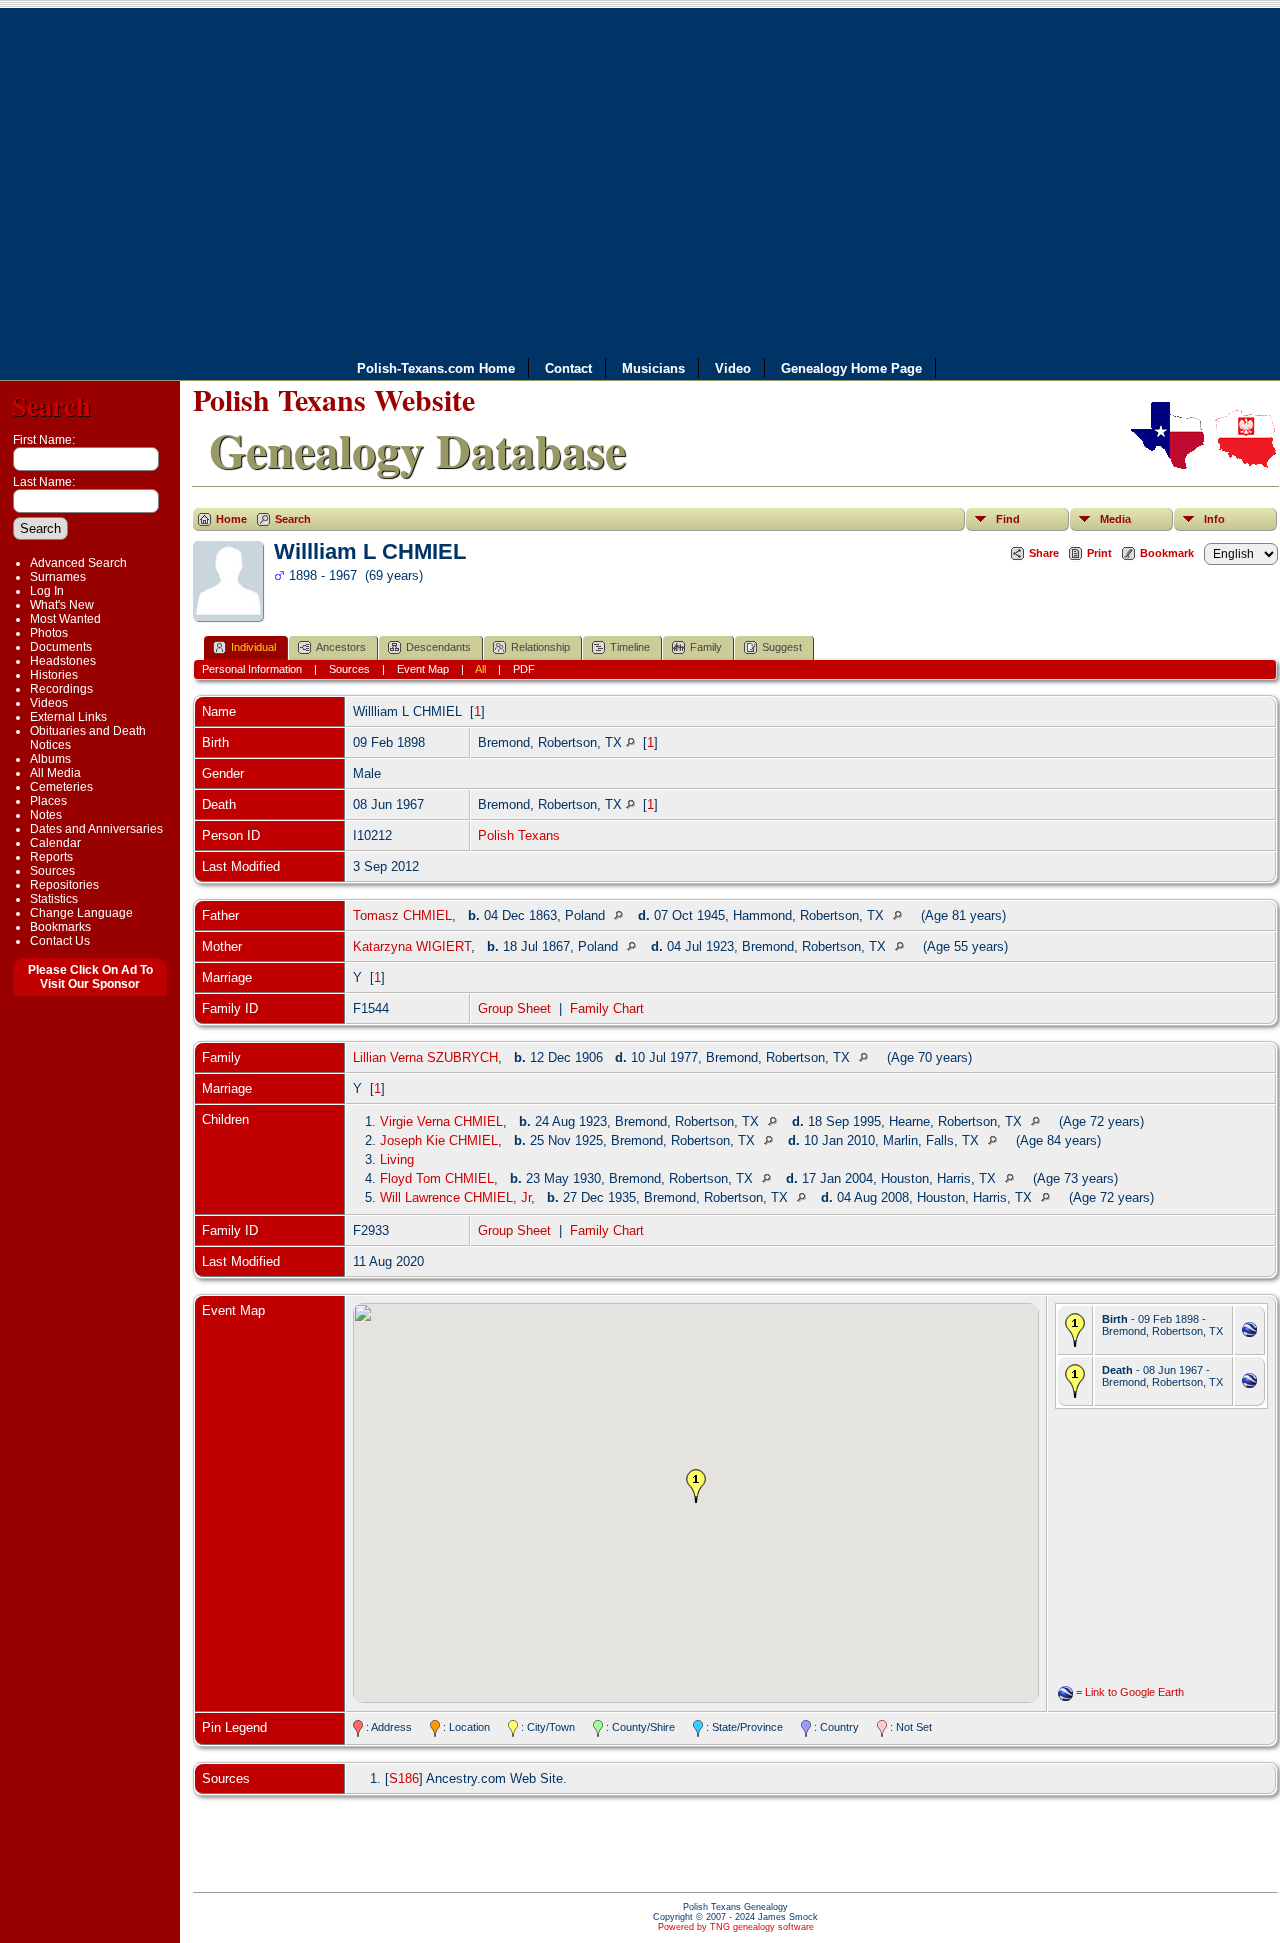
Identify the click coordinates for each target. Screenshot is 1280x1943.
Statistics (54, 899)
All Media (55, 773)
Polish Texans (519, 835)
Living (397, 1159)
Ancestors (341, 647)
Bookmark (1167, 553)
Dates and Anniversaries (96, 829)
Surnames (58, 577)
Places (48, 801)
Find (1008, 519)
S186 (404, 1778)
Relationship (540, 647)
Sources (52, 871)
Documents (61, 647)
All (480, 669)
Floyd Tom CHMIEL (437, 1178)
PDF (524, 669)
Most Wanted (65, 619)
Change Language (81, 913)
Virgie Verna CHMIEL (441, 1121)
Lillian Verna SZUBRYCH (425, 1057)
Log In (47, 591)
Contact (568, 368)
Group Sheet (514, 1008)
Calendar (55, 843)
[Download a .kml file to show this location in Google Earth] (1249, 1332)
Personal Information (252, 669)
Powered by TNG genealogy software (736, 1927)
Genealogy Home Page (851, 368)
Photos (49, 633)
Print (1099, 553)
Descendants (438, 647)
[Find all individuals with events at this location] (630, 742)
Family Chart (607, 1008)
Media (1115, 519)
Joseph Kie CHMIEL (439, 1140)
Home (231, 519)
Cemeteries (61, 787)
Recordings (61, 689)
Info (1214, 519)
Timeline (630, 647)
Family (706, 647)
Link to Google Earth (1134, 1692)
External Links (68, 717)
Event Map (423, 669)
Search (51, 405)
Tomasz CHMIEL (402, 915)
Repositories (64, 885)
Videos (49, 703)
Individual (253, 647)
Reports (51, 857)
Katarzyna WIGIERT (412, 946)
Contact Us (60, 941)
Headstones (63, 661)
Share (1044, 553)
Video (733, 368)
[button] (696, 1486)
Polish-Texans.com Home (436, 368)
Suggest (782, 647)
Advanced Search (78, 563)
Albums (50, 759)
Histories (54, 675)
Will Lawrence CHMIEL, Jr (455, 1197)
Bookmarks (60, 927)
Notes (46, 815)
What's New (62, 605)
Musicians (653, 368)
